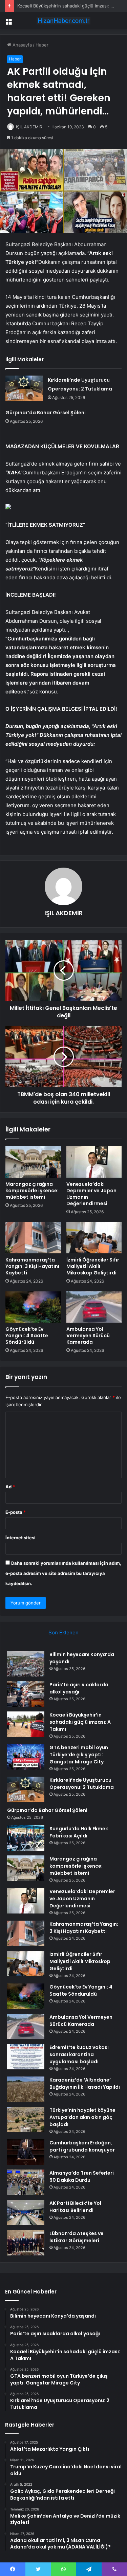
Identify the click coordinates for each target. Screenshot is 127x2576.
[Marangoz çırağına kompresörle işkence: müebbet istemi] (33, 1162)
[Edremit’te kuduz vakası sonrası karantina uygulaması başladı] (26, 2057)
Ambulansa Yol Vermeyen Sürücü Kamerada (88, 1336)
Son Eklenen (63, 1632)
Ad (10, 1487)
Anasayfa (22, 45)
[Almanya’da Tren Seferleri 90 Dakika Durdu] (26, 2182)
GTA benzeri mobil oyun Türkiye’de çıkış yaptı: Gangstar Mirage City (79, 1755)
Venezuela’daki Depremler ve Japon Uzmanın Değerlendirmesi (91, 1194)
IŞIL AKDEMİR (29, 127)
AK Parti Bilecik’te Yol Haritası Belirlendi (75, 2207)
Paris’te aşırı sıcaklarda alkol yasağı (79, 1688)
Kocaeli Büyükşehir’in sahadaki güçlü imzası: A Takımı (80, 1722)
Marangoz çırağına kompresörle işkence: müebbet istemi (32, 1191)
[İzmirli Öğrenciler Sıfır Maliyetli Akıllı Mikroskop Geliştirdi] (94, 1238)
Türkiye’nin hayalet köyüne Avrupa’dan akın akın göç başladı (82, 2117)
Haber (42, 45)
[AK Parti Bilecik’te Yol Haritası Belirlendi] (26, 2212)
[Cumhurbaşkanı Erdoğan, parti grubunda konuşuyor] (26, 2152)
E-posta (16, 1512)
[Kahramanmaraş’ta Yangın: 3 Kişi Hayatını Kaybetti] (33, 1238)
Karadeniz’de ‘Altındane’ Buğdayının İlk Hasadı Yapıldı (85, 2083)
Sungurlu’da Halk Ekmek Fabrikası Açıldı (79, 1832)
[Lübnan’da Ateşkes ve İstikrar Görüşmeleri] (26, 2243)
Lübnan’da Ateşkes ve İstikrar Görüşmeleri (77, 2237)
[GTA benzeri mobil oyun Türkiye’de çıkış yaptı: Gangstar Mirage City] (26, 1757)
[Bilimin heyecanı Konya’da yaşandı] (26, 1664)
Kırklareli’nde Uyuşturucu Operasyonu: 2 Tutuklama (82, 1784)
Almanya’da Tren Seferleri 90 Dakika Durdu (82, 2176)
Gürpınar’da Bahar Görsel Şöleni (46, 413)
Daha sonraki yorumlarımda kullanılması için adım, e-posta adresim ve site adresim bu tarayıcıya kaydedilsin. (63, 1573)
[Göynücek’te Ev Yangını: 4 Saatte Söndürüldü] (33, 1307)
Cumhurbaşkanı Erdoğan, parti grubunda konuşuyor (82, 2146)
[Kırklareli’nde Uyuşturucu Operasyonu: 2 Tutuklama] (24, 388)
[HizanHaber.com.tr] (64, 21)
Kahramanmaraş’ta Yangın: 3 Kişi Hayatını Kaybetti (32, 1266)
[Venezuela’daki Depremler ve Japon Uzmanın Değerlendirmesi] (94, 1162)
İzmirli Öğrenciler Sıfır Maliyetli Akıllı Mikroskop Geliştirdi (93, 1266)
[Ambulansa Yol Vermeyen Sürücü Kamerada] (94, 1307)
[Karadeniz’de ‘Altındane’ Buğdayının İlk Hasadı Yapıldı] (26, 2089)
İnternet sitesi (20, 1538)
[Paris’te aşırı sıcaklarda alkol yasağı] (26, 1694)
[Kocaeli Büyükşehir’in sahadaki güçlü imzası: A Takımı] (26, 1724)
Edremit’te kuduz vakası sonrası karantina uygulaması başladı (79, 2054)
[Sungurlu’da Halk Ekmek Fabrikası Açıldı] (26, 1838)
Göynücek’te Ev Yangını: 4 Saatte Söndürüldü (27, 1336)
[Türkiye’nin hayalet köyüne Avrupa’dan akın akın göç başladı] (26, 2119)
